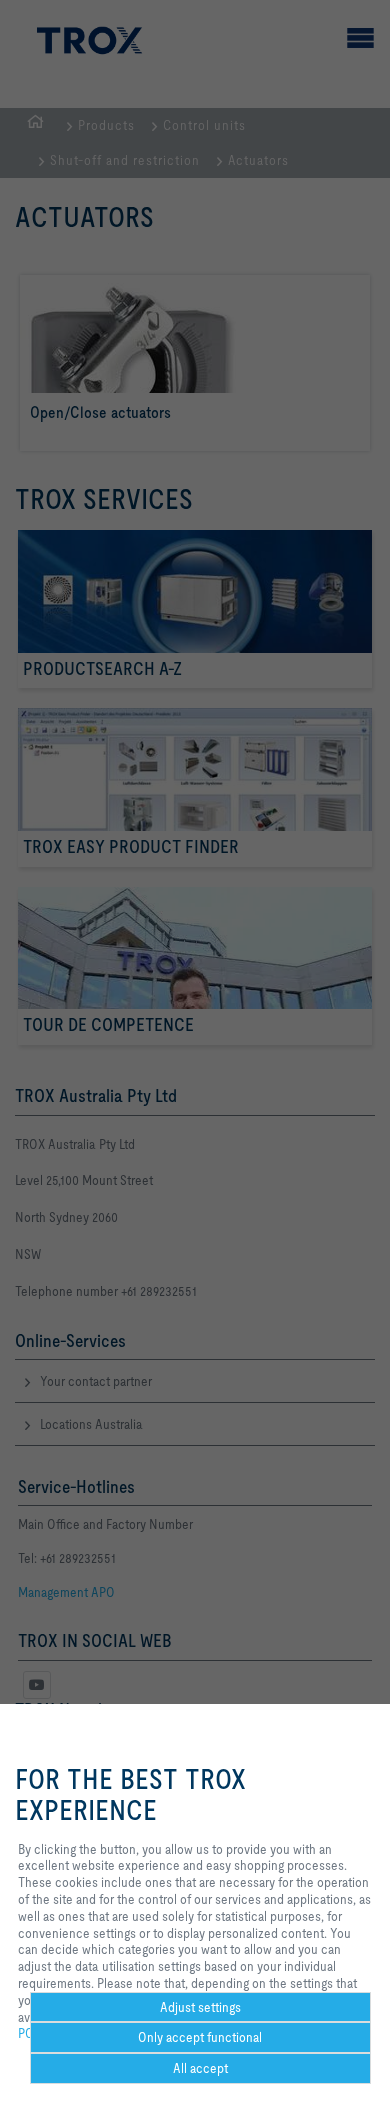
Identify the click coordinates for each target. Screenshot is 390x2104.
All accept (200, 2068)
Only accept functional (200, 2037)
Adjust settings (200, 2007)
